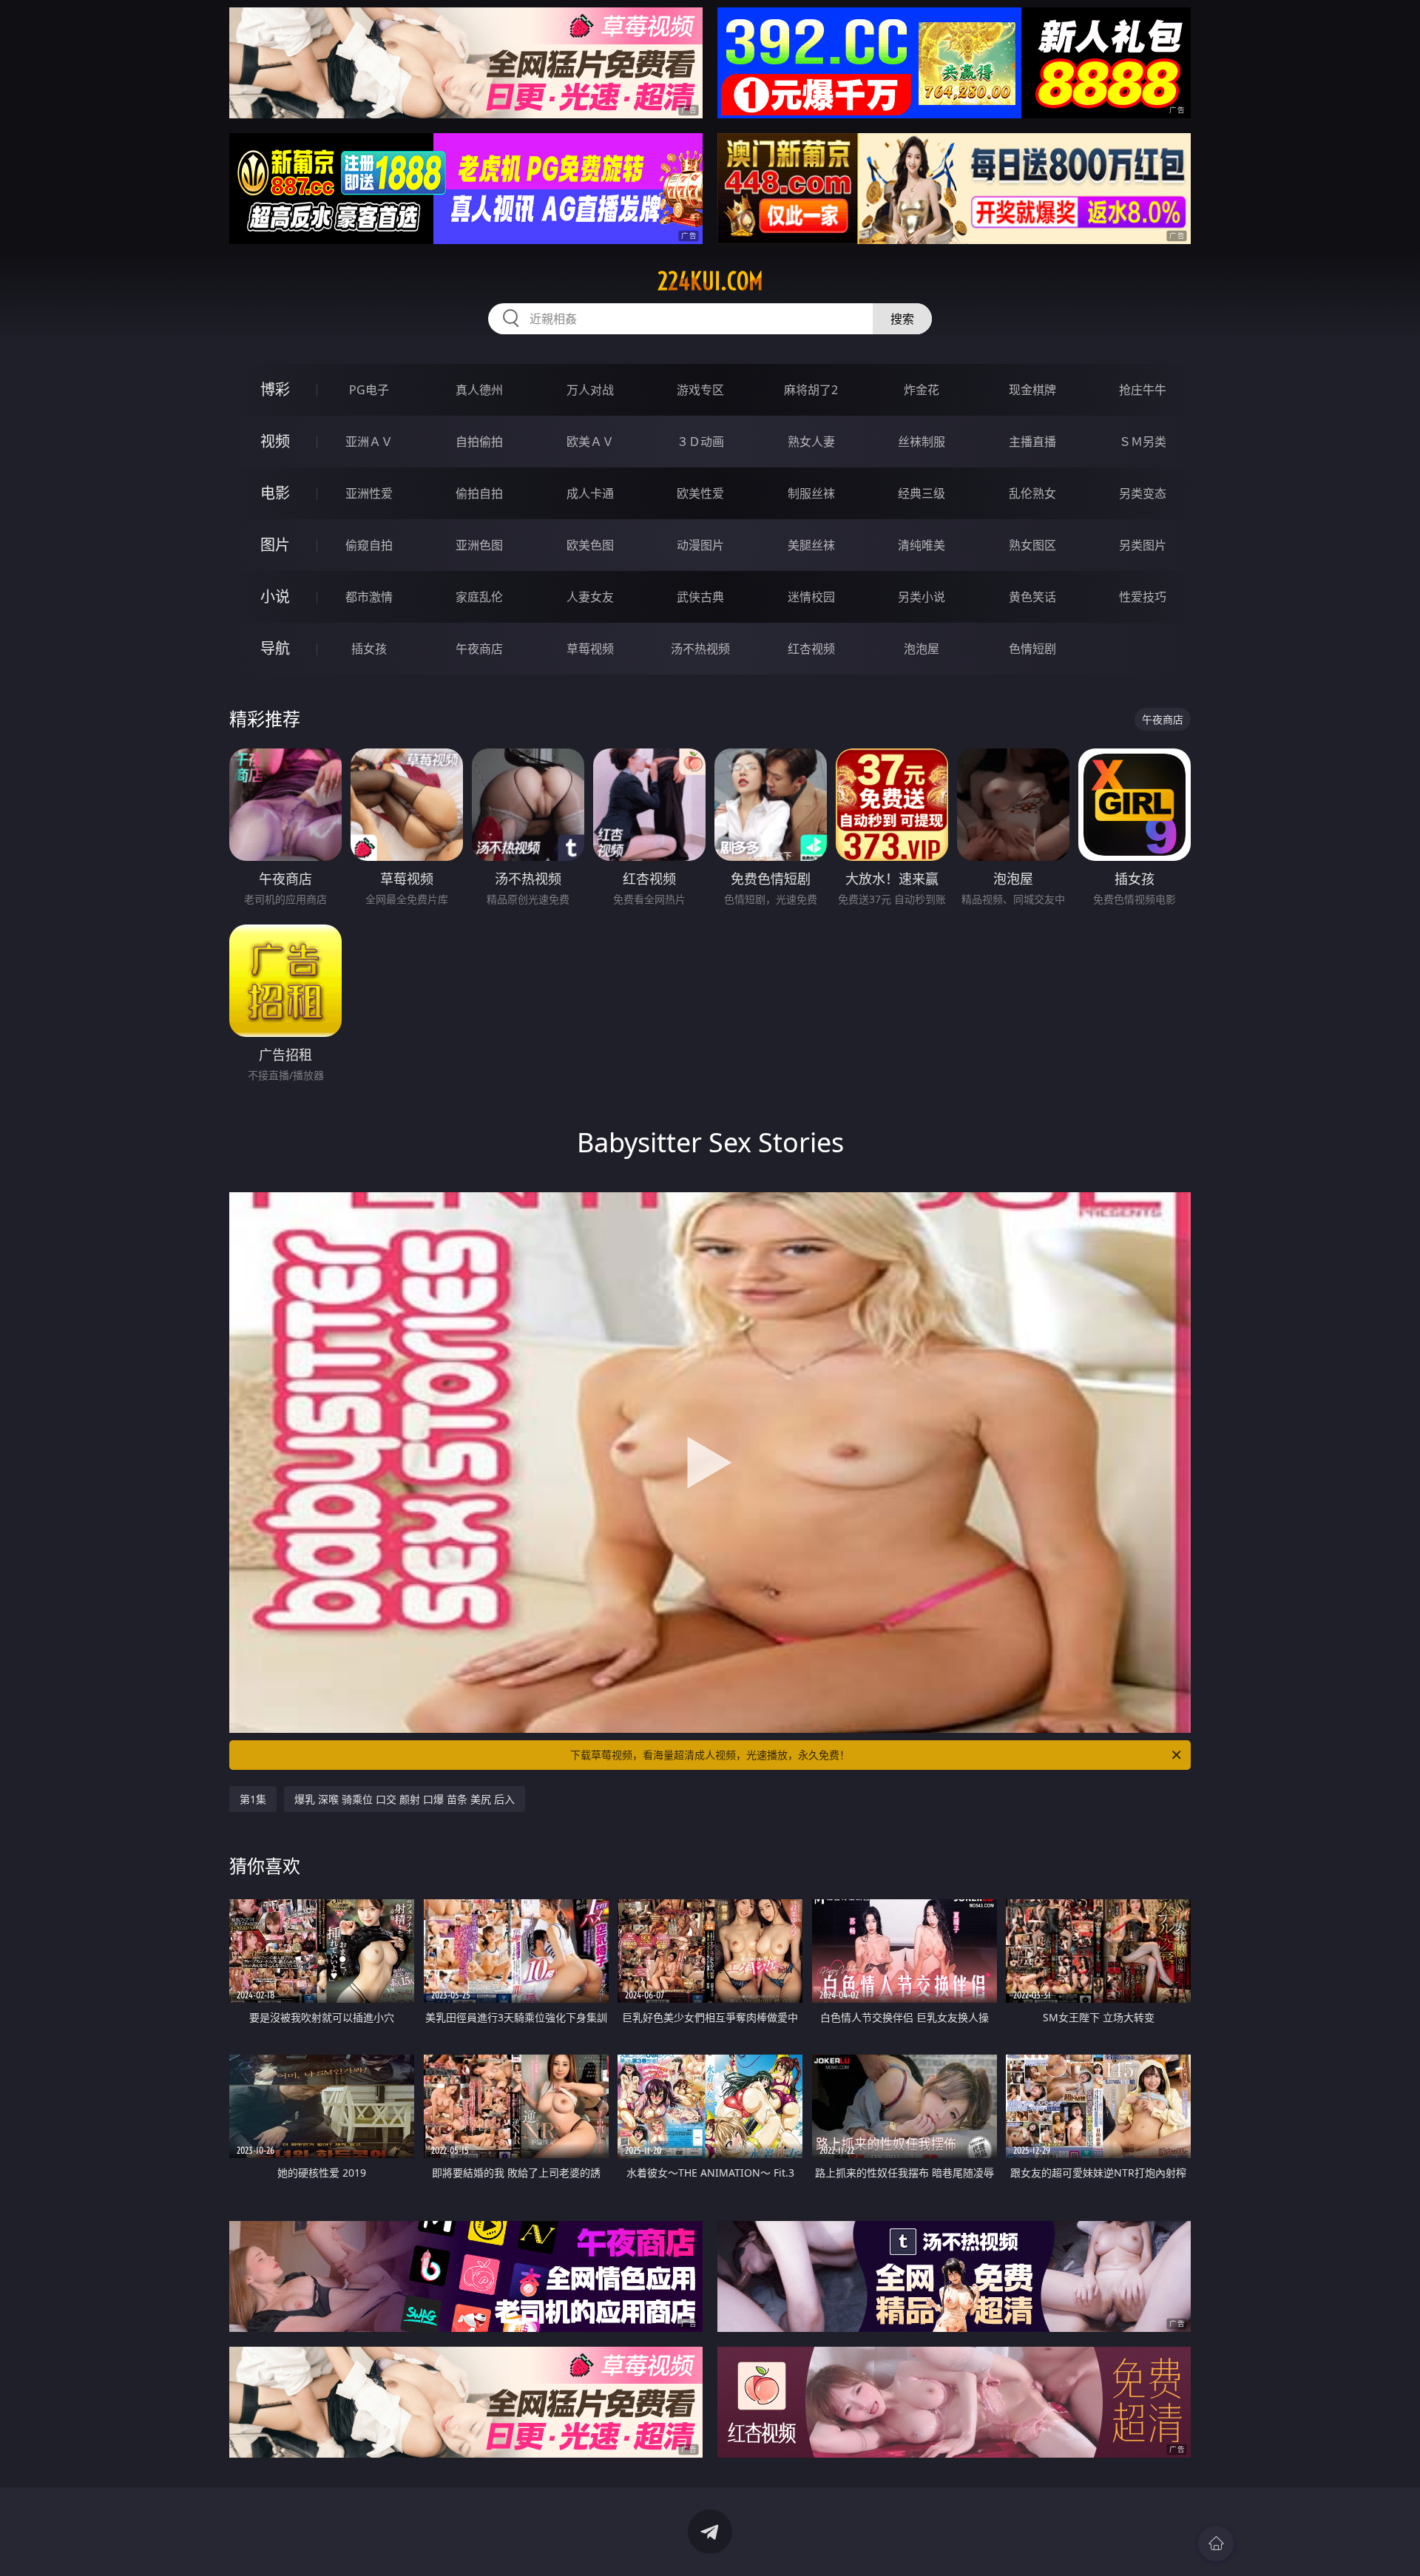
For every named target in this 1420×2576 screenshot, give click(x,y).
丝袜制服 (922, 442)
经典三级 (922, 493)
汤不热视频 (700, 649)
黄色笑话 (1032, 597)
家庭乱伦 (479, 597)
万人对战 (590, 390)
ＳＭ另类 (1143, 442)
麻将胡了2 (811, 390)
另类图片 (1143, 545)
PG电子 (369, 390)
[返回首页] (1216, 2543)
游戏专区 (700, 390)
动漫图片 (700, 545)
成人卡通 (590, 493)
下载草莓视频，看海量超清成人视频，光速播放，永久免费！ (710, 1755)
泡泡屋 (922, 649)
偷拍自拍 (479, 493)
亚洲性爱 (369, 493)
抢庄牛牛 (1143, 390)
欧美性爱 (700, 493)
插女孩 (369, 649)
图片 (275, 545)
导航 (275, 648)
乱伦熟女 (1032, 493)
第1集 (253, 1799)
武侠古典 (700, 597)
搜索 (902, 319)
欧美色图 (590, 545)
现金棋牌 (1032, 390)
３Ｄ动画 (700, 442)
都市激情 (369, 597)
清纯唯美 (922, 545)
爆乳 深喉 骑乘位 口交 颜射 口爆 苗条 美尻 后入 (405, 1799)
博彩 (275, 389)
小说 (275, 596)
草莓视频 (590, 649)
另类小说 (922, 597)
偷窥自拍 (369, 545)
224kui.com (710, 281)
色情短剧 (1032, 649)
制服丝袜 (811, 493)
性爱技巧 (1143, 597)
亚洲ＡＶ (369, 442)
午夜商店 (479, 649)
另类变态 (1143, 493)
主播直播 (1032, 442)
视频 (275, 441)
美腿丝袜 (811, 545)
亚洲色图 (479, 545)
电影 (275, 493)
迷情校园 (811, 597)
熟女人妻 (811, 442)
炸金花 (922, 390)
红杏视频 (811, 649)
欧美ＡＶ (590, 442)
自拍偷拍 (479, 442)
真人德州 (479, 390)
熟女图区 (1032, 545)
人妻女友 (590, 597)
